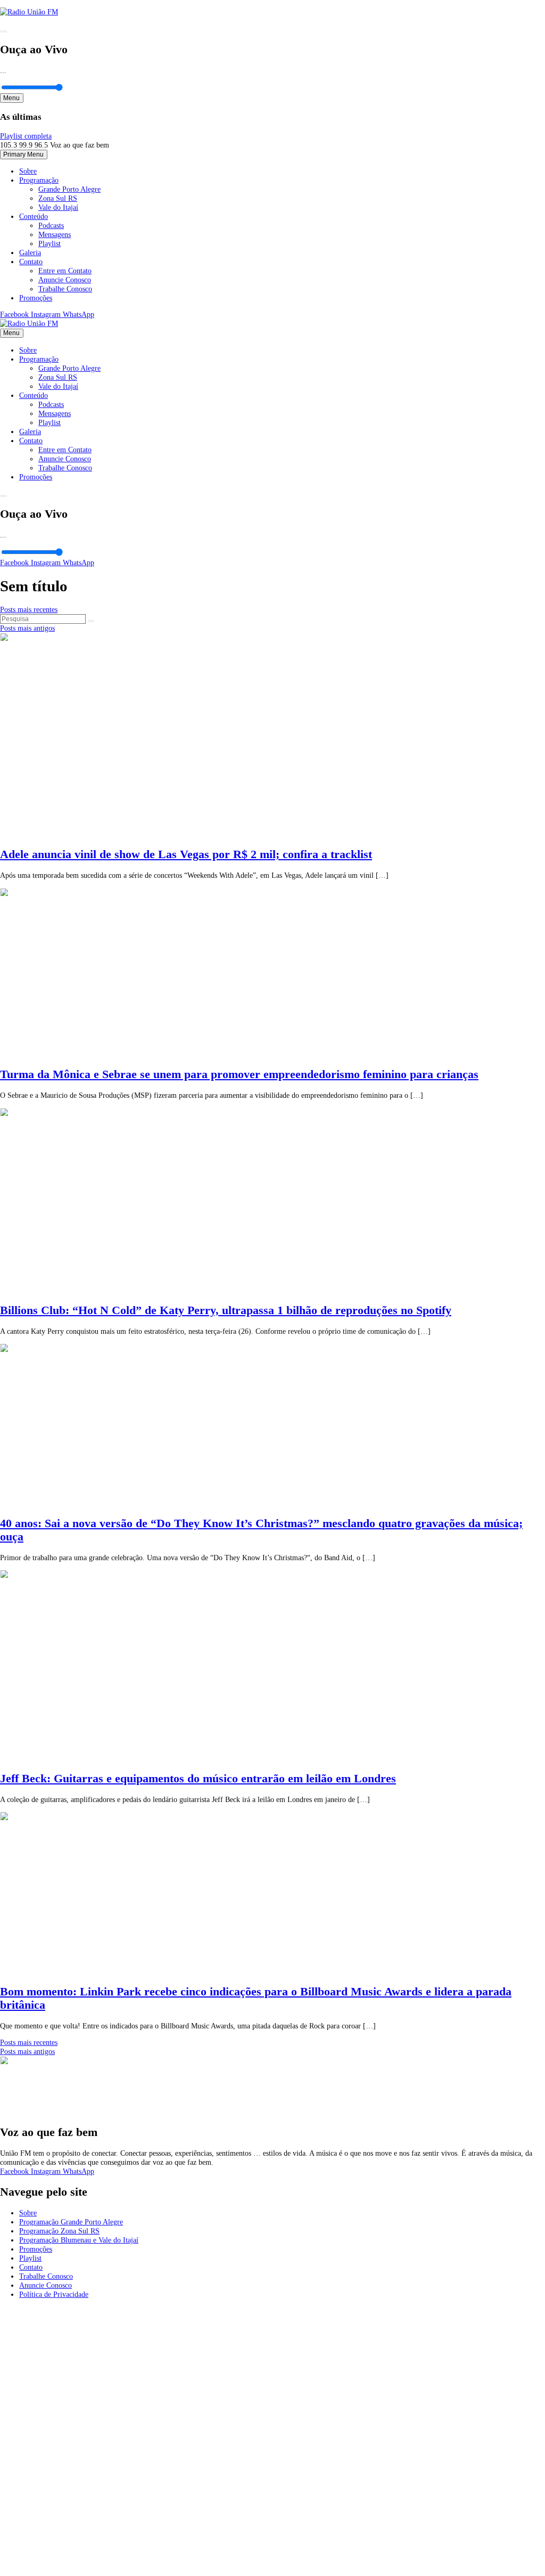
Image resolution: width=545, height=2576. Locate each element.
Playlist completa (26, 136)
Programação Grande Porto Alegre (71, 2222)
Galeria (30, 252)
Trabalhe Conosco (65, 289)
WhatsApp (79, 314)
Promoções (36, 298)
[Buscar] (91, 621)
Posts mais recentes (29, 609)
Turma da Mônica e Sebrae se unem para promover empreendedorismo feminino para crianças (239, 1074)
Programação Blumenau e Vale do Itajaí (79, 2240)
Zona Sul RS (58, 198)
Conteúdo (34, 216)
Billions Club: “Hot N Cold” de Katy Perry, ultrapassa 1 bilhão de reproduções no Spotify (226, 1310)
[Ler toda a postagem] (153, 834)
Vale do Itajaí (58, 207)
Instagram (47, 314)
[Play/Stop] (3, 31)
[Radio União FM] (29, 323)
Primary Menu (23, 154)
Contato (31, 262)
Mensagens (55, 234)
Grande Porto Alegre (69, 189)
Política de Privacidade (54, 2294)
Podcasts (51, 225)
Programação (39, 180)
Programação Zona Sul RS (59, 2231)
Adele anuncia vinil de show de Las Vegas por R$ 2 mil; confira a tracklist (186, 854)
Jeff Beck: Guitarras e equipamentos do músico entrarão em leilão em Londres (198, 1779)
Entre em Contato (65, 271)
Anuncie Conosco (65, 280)
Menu (11, 98)
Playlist (49, 243)
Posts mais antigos (27, 628)
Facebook (15, 314)
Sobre (28, 171)
